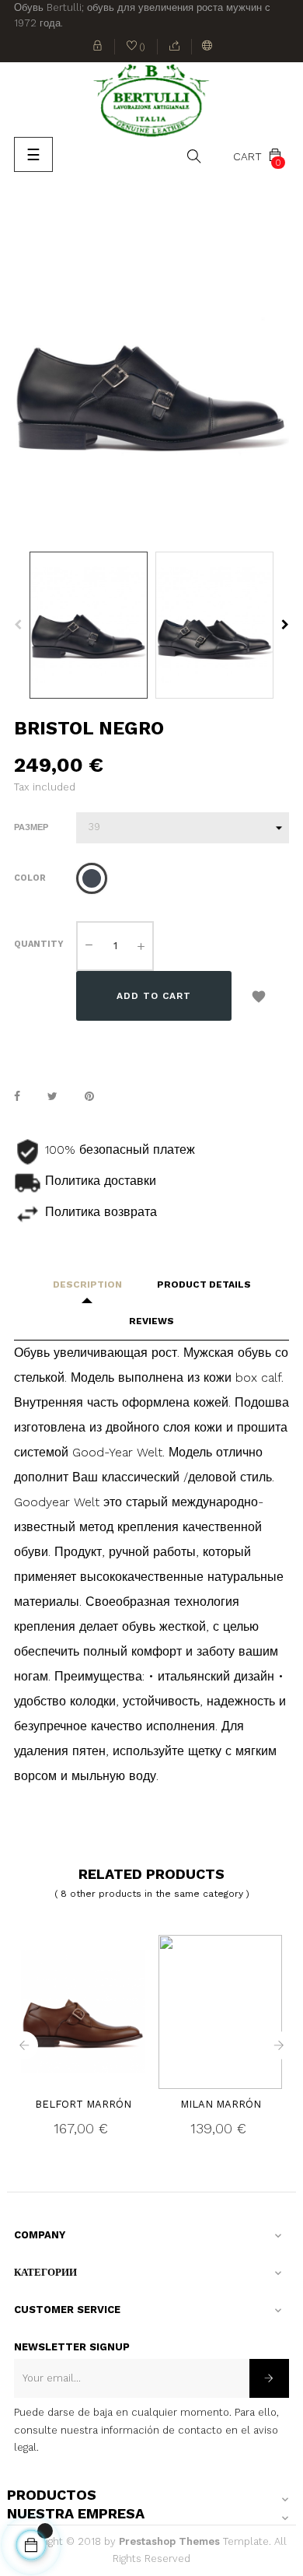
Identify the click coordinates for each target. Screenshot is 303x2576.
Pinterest (89, 1096)
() (136, 48)
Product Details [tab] (204, 1284)
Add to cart (154, 996)
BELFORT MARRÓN (83, 2104)
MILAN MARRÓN (221, 2104)
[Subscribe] (269, 2378)
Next (285, 625)
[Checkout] (175, 47)
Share (17, 1096)
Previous (18, 625)
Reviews (151, 1321)
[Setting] (207, 47)
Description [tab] (87, 1284)
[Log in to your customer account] (98, 47)
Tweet (52, 1096)
